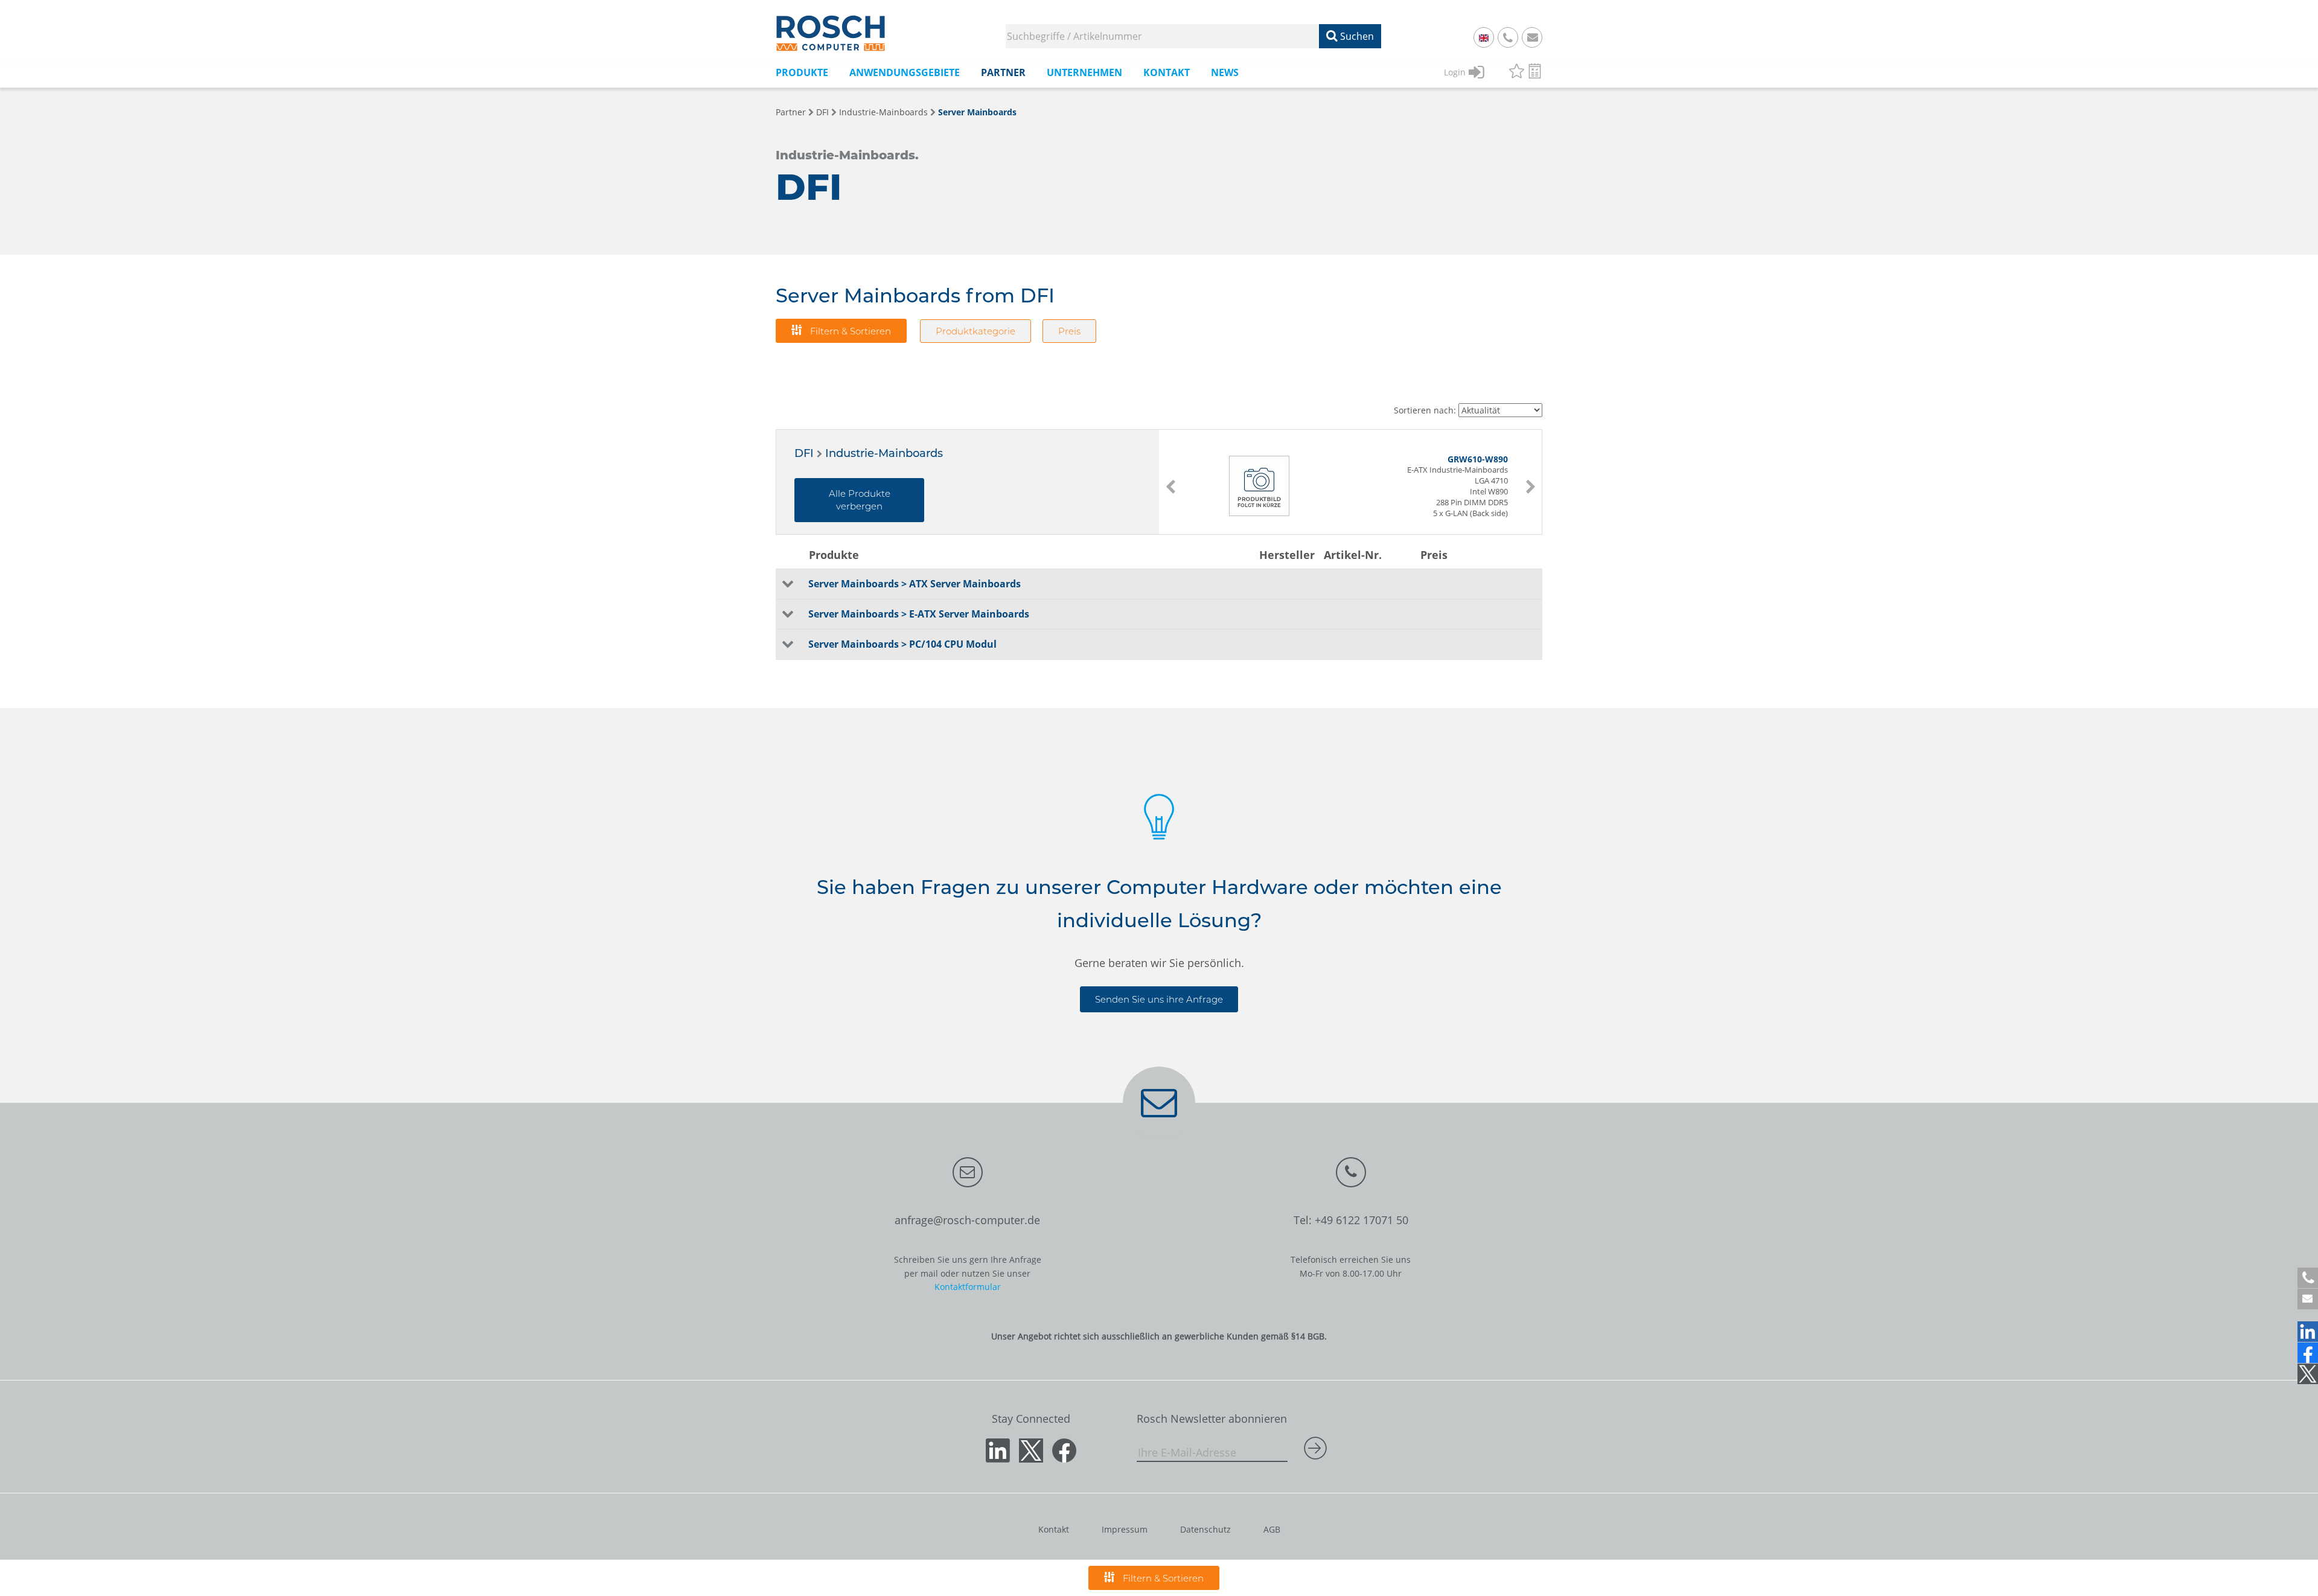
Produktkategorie (975, 331)
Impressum (1125, 1529)
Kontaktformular (968, 1287)
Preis (1069, 331)
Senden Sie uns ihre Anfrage (1159, 999)
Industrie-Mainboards (883, 112)
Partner (791, 112)
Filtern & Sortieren (849, 331)
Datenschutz (1205, 1529)
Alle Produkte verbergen (860, 500)
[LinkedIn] (2308, 1332)
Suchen (1356, 36)
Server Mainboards (977, 112)
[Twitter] (2308, 1374)
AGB (1272, 1529)
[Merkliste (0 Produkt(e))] (1517, 73)
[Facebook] (2308, 1353)
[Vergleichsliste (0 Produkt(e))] (1535, 73)
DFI (822, 112)
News (1225, 72)
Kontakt (1054, 1529)
